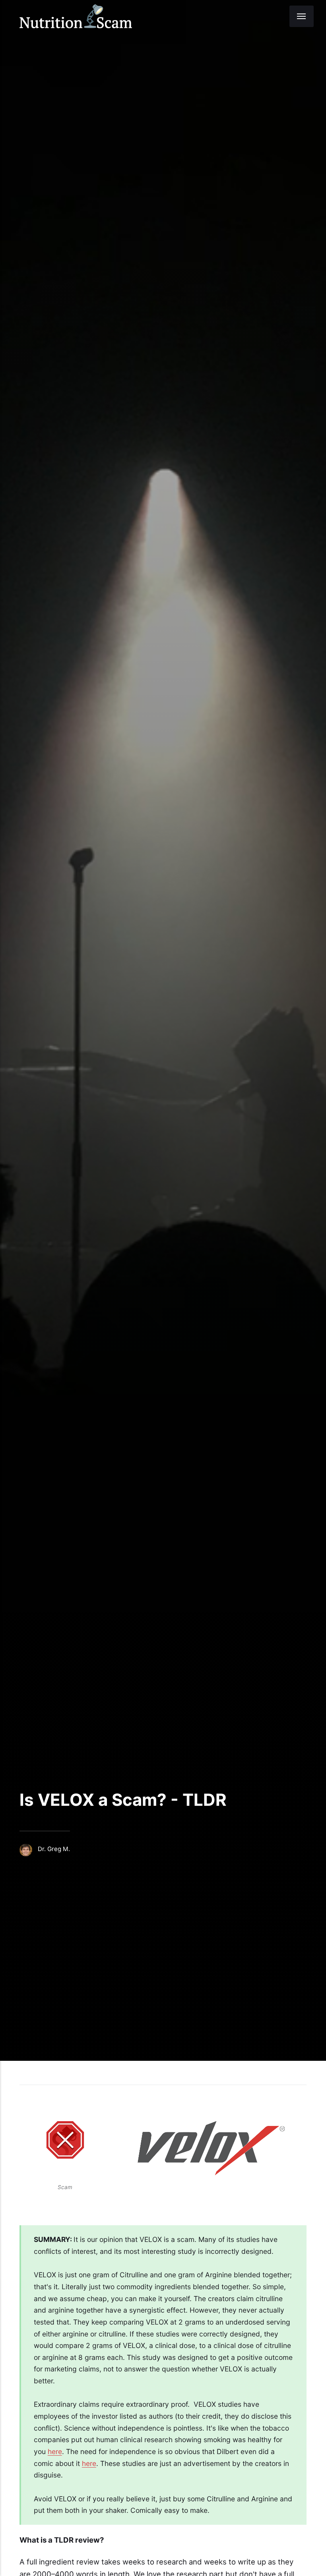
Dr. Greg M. (54, 1849)
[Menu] (302, 16)
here (55, 2451)
